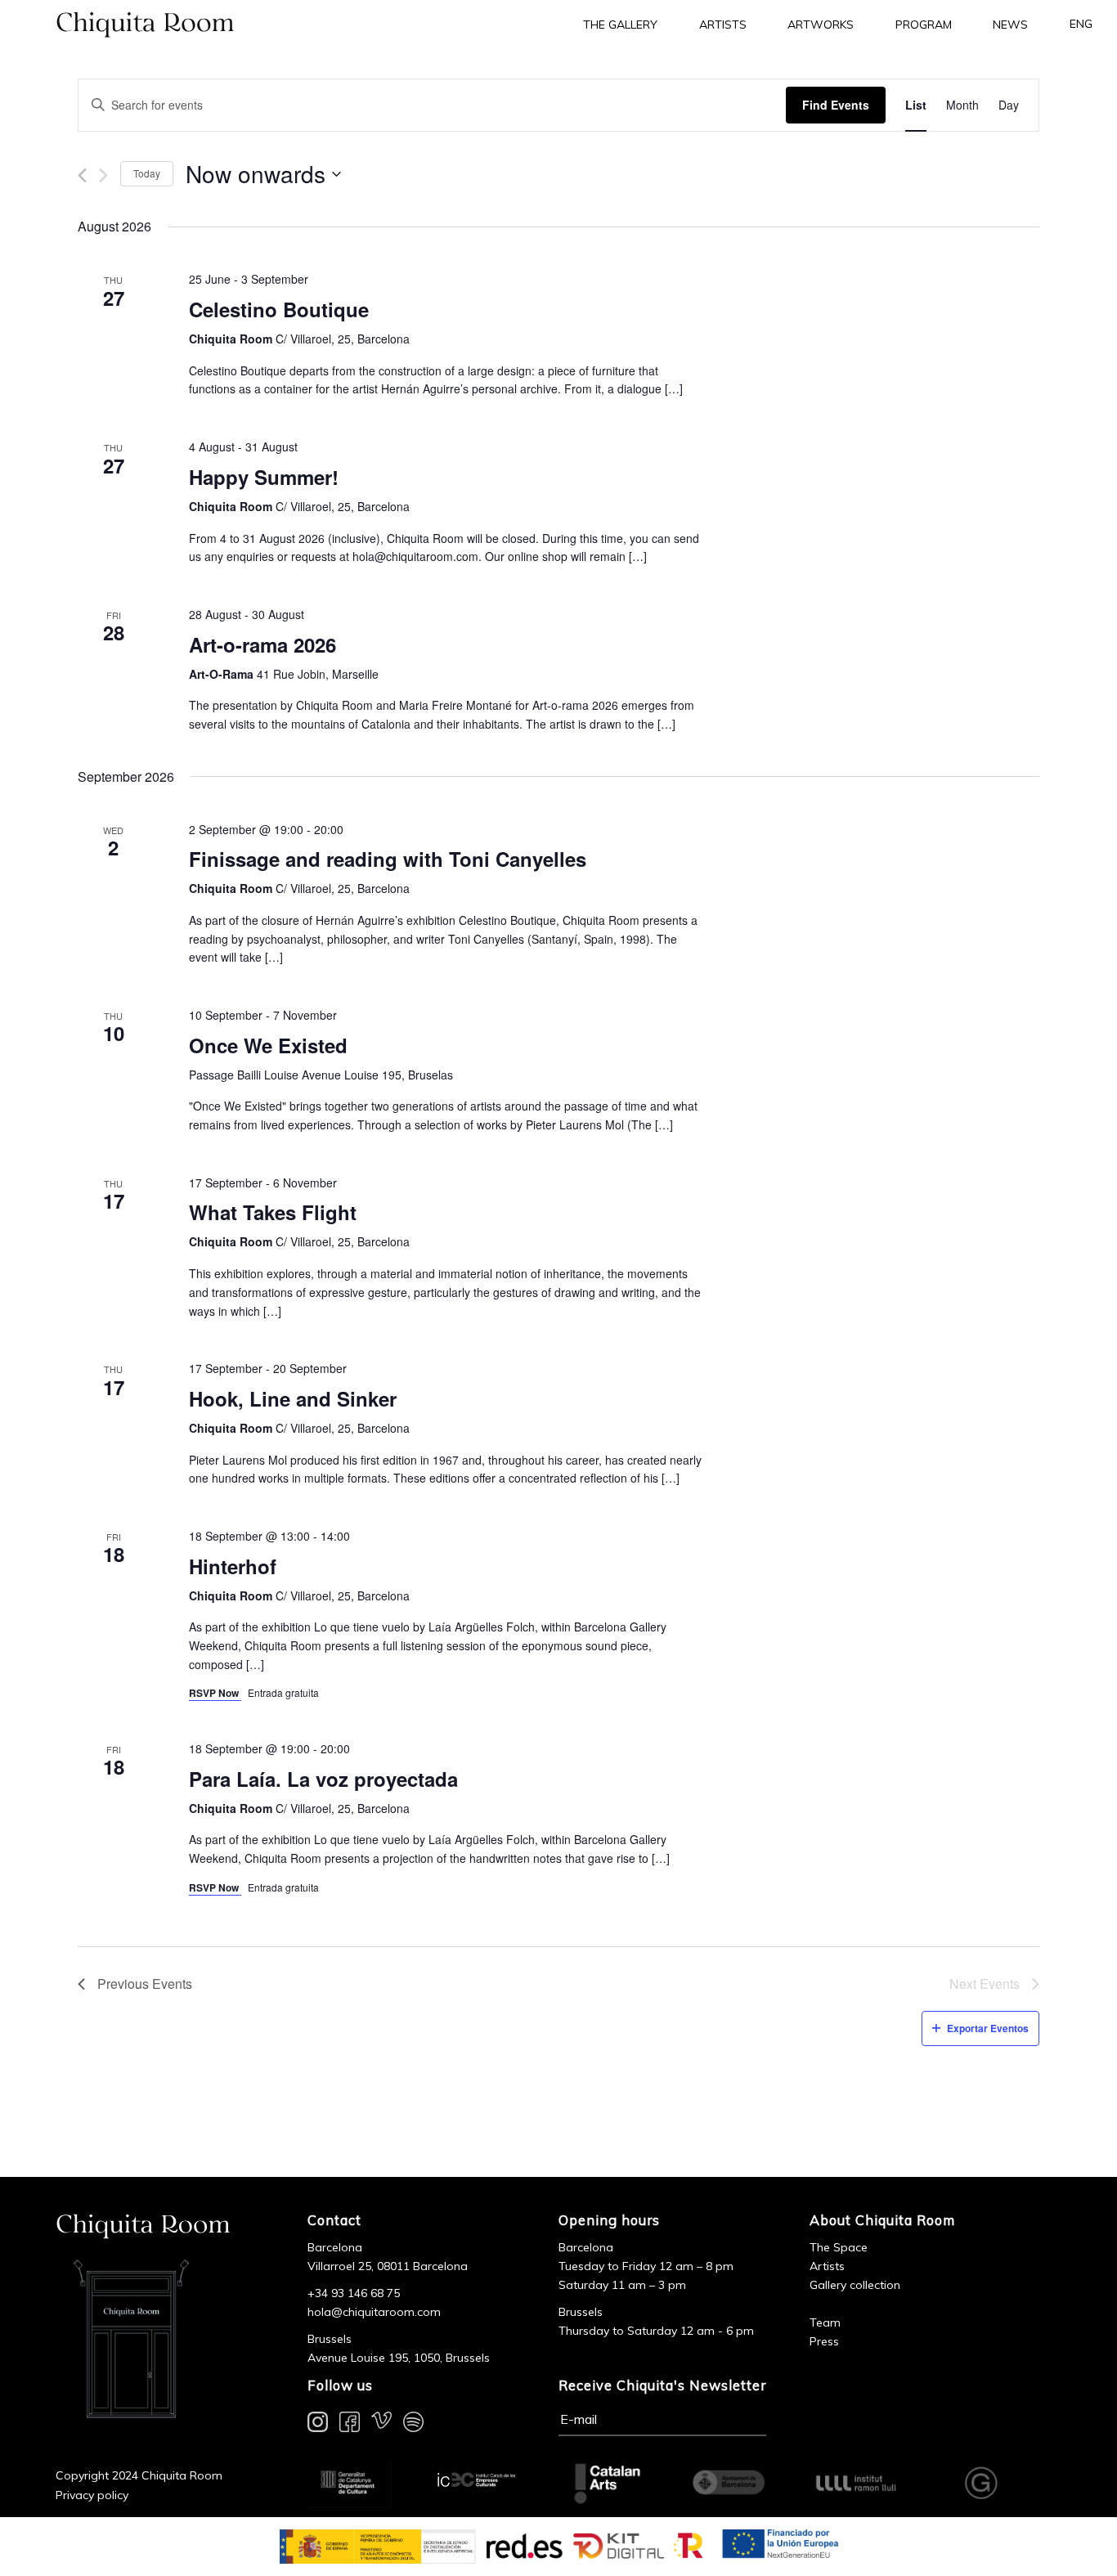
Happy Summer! (264, 477)
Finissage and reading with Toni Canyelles (388, 859)
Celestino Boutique (279, 309)
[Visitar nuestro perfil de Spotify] (413, 2425)
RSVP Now (215, 1693)
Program (924, 25)
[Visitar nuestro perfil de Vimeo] (381, 2425)
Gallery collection (855, 2285)
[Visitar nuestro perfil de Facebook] (350, 2425)
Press (824, 2341)
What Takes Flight (273, 1212)
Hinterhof (233, 1566)
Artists (723, 25)
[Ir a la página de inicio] (279, 24)
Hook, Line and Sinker (293, 1398)
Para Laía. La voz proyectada (323, 1779)
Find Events (836, 105)
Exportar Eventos (988, 2028)
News (1010, 25)
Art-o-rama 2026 (262, 644)
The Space (839, 2247)
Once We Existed (268, 1045)
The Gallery (620, 25)
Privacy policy (92, 2495)
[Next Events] (103, 175)
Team (825, 2322)
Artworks (821, 25)
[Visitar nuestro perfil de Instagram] (318, 2425)
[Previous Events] (82, 175)
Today (147, 173)
